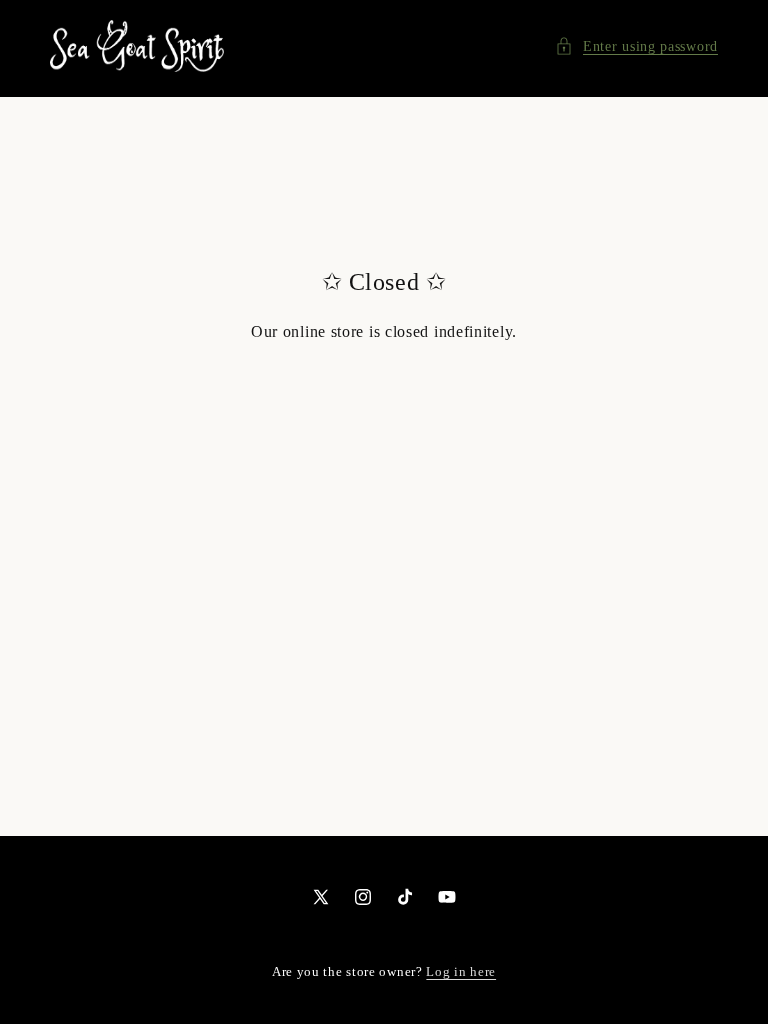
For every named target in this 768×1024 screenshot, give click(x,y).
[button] (636, 46)
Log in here (461, 971)
